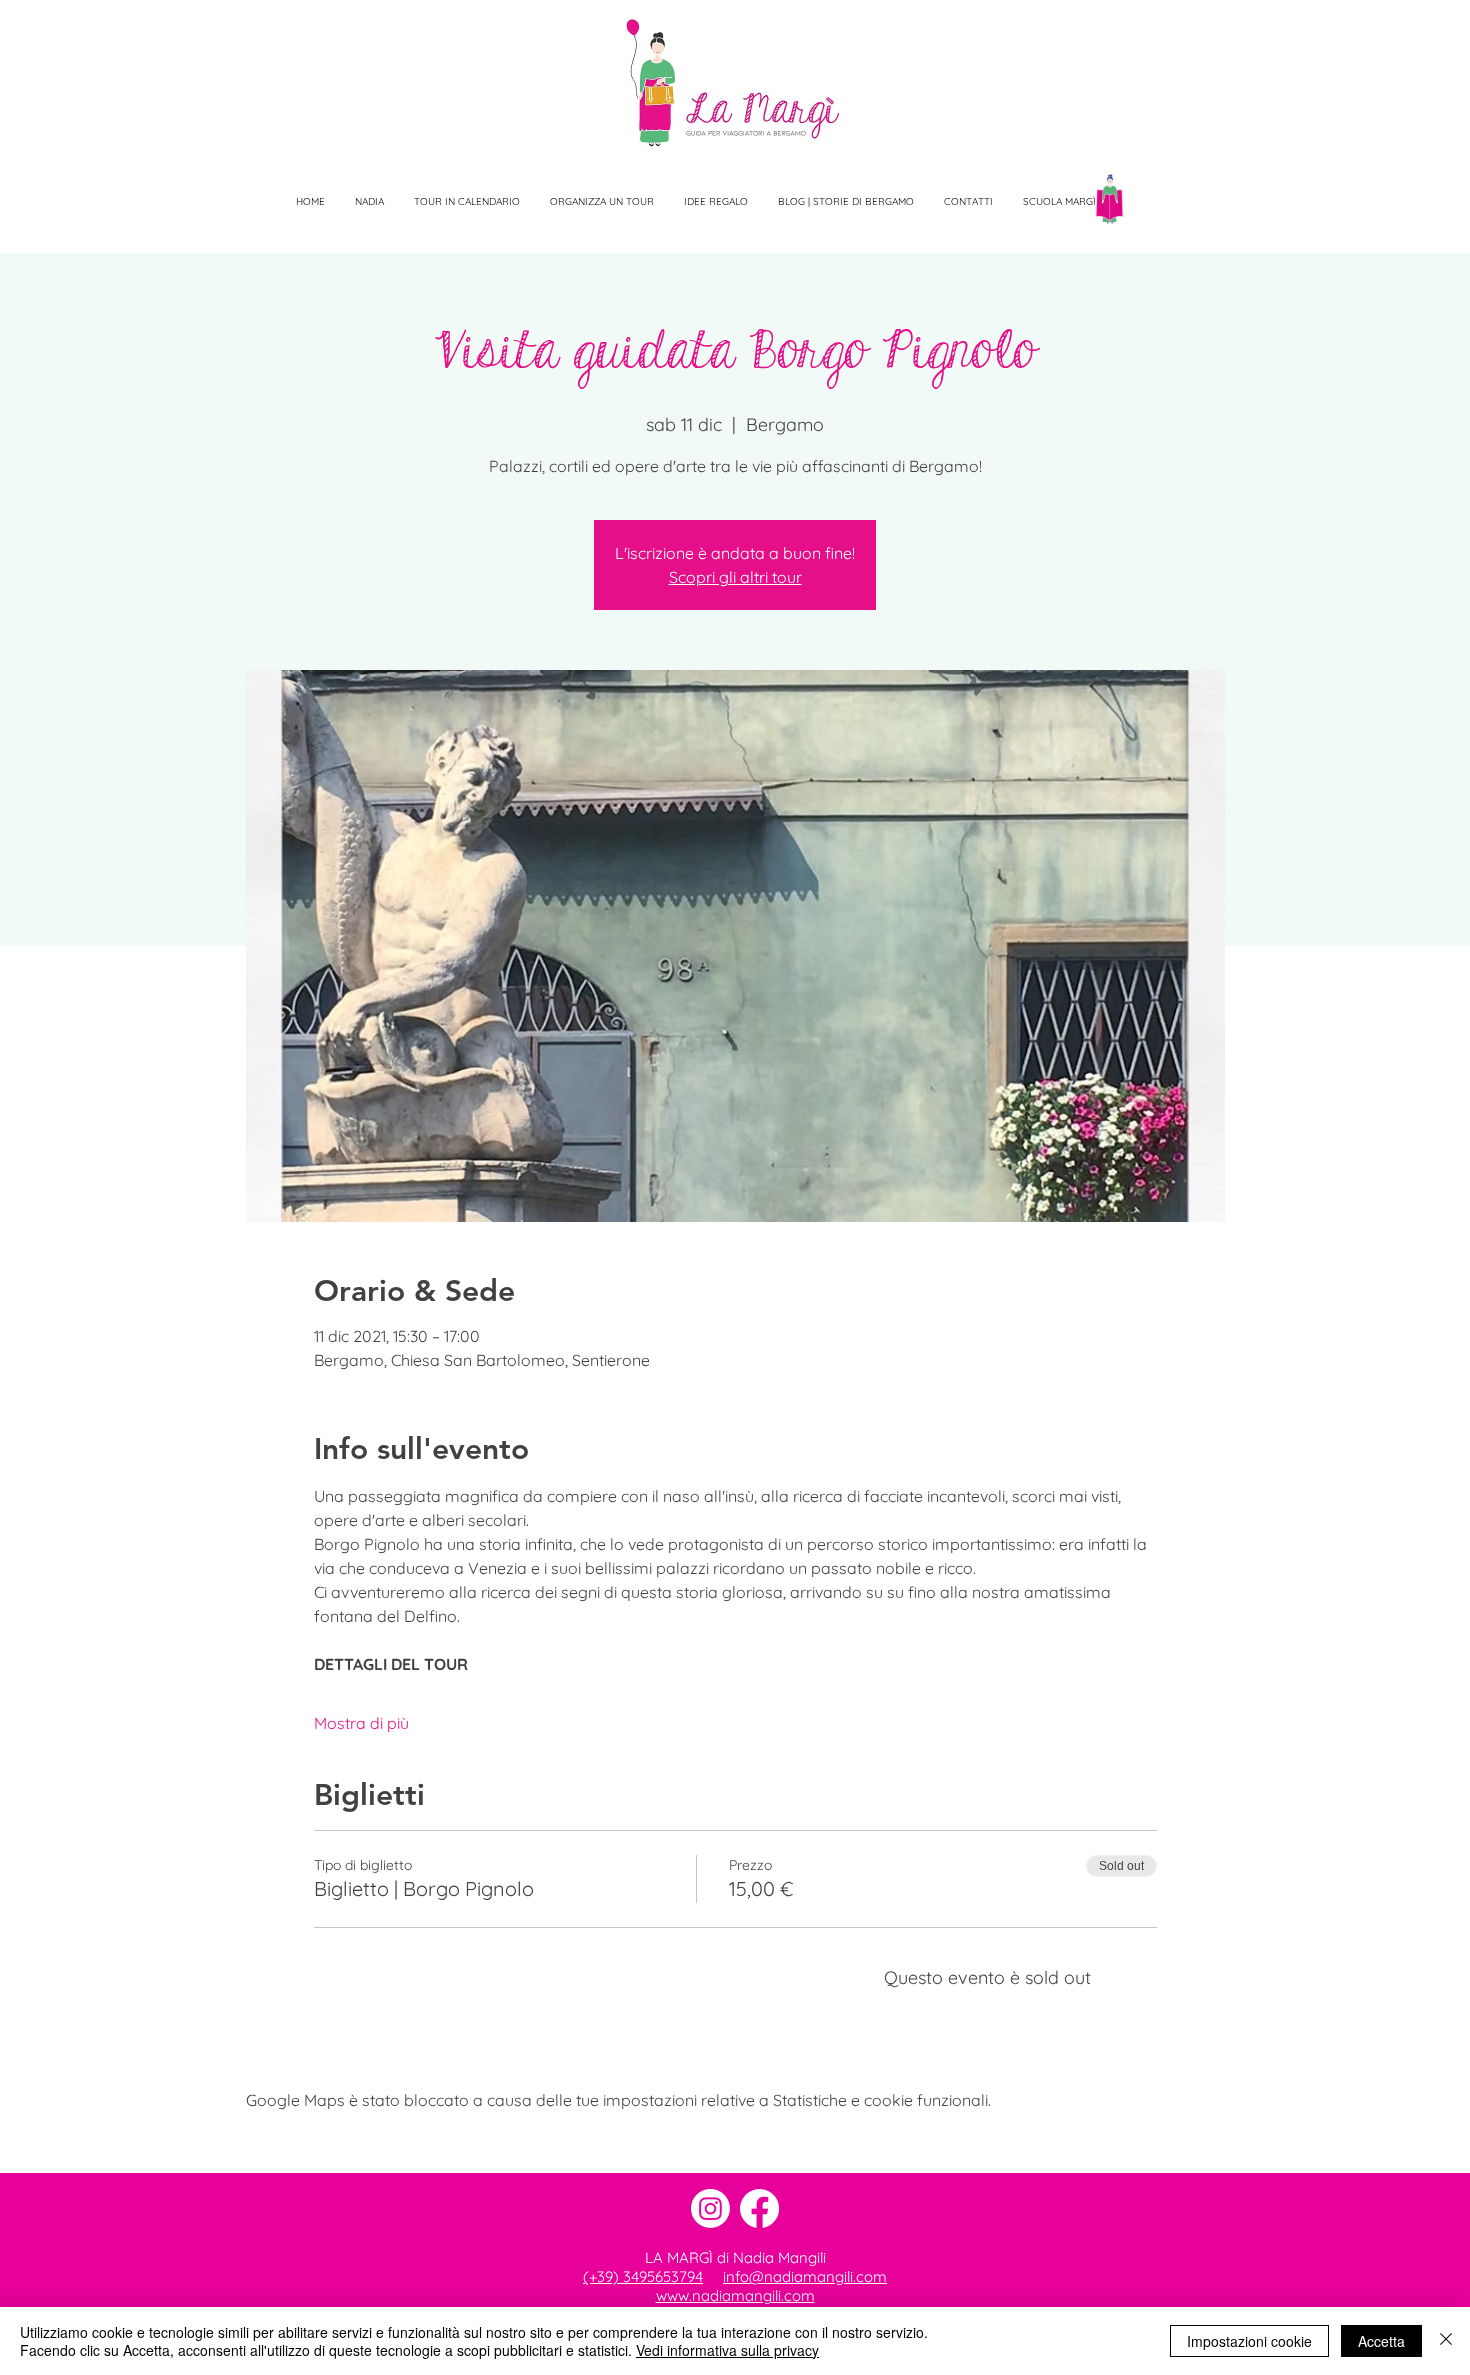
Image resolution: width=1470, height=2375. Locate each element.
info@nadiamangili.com (805, 2276)
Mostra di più (361, 1723)
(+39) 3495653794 (643, 2276)
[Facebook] (759, 2208)
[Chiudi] (1446, 2341)
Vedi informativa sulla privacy (727, 2350)
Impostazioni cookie (1249, 2341)
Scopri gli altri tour (735, 577)
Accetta (1381, 2341)
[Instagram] (710, 2208)
